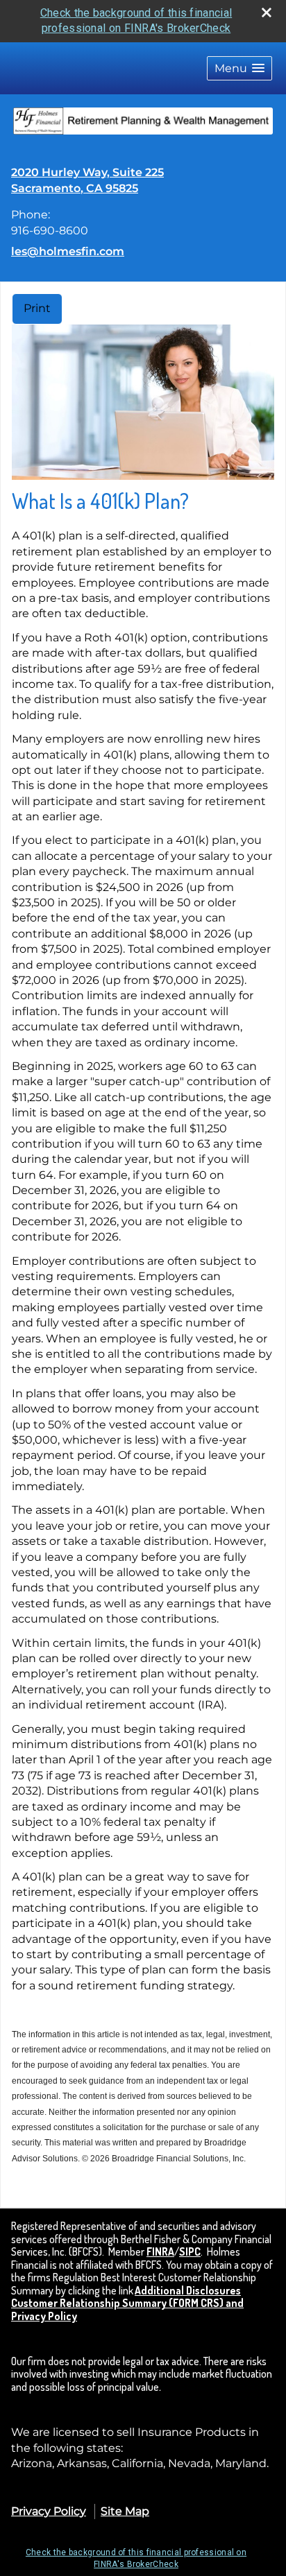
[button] (239, 68)
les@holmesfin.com (68, 251)
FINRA (160, 2251)
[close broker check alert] (267, 12)
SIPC (190, 2251)
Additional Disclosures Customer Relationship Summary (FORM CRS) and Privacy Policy (127, 2303)
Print (37, 308)
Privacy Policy (49, 2511)
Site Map (125, 2511)
